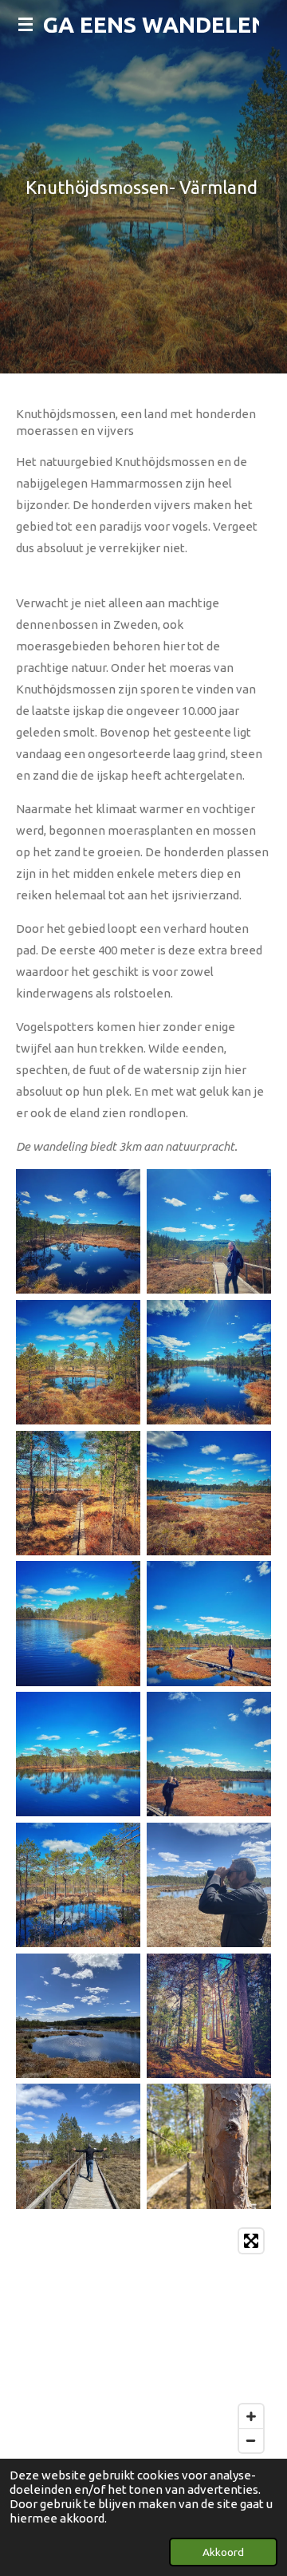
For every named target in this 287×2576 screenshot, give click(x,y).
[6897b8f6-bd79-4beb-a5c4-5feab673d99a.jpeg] (78, 1624)
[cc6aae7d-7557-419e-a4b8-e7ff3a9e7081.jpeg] (78, 1885)
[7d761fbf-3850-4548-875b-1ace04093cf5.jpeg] (78, 1493)
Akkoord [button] (223, 2552)
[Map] (143, 2341)
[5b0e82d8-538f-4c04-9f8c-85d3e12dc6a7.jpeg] (209, 1624)
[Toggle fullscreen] (251, 2241)
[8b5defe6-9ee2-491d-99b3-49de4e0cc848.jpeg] (78, 1754)
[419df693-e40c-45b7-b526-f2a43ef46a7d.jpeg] (209, 2016)
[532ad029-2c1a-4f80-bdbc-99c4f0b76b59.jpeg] (209, 2147)
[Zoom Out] (251, 2440)
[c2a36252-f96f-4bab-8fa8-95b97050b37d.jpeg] (209, 1754)
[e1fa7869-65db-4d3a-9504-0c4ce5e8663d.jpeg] (78, 1231)
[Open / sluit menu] (26, 24)
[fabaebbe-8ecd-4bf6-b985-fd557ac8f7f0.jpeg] (209, 1362)
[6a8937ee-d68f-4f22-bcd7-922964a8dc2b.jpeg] (209, 1493)
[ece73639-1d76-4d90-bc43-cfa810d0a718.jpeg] (78, 1362)
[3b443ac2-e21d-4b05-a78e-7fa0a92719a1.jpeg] (209, 1231)
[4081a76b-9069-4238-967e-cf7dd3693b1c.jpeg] (78, 2016)
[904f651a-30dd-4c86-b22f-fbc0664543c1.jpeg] (209, 1885)
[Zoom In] (251, 2416)
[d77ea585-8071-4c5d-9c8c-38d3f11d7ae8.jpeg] (78, 2147)
